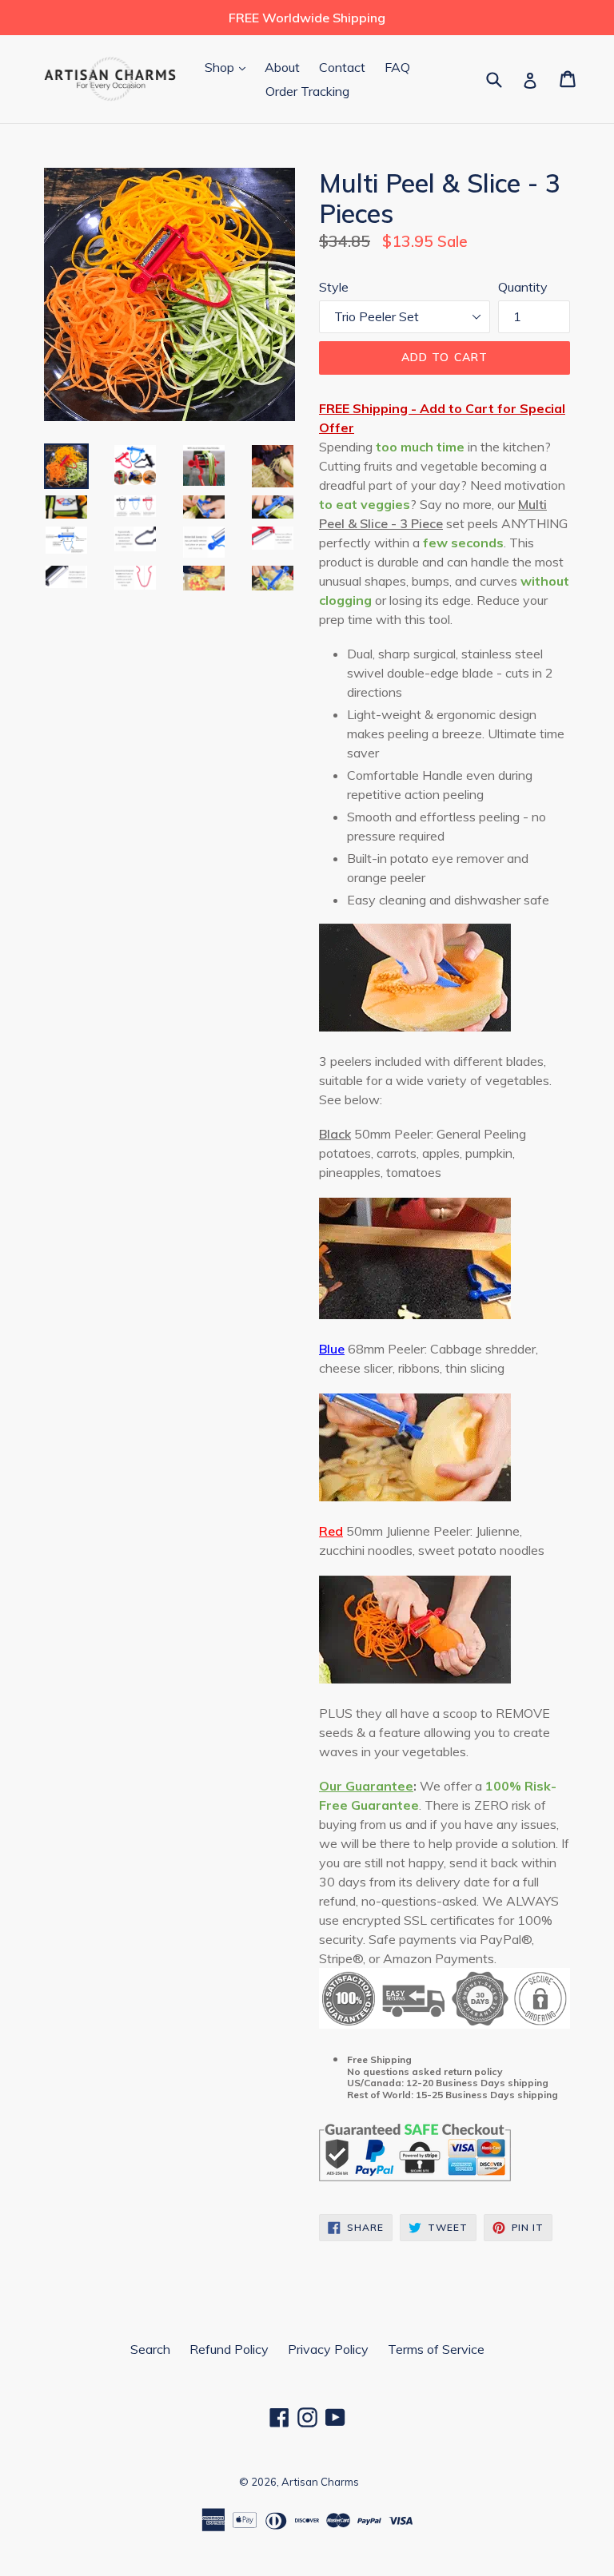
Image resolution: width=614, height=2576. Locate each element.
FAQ (397, 67)
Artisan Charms (320, 2482)
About (282, 67)
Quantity (523, 287)
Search (150, 2349)
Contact (342, 67)
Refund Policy (229, 2349)
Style (334, 287)
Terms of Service (436, 2349)
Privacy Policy (328, 2349)
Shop (229, 67)
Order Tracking (307, 91)
